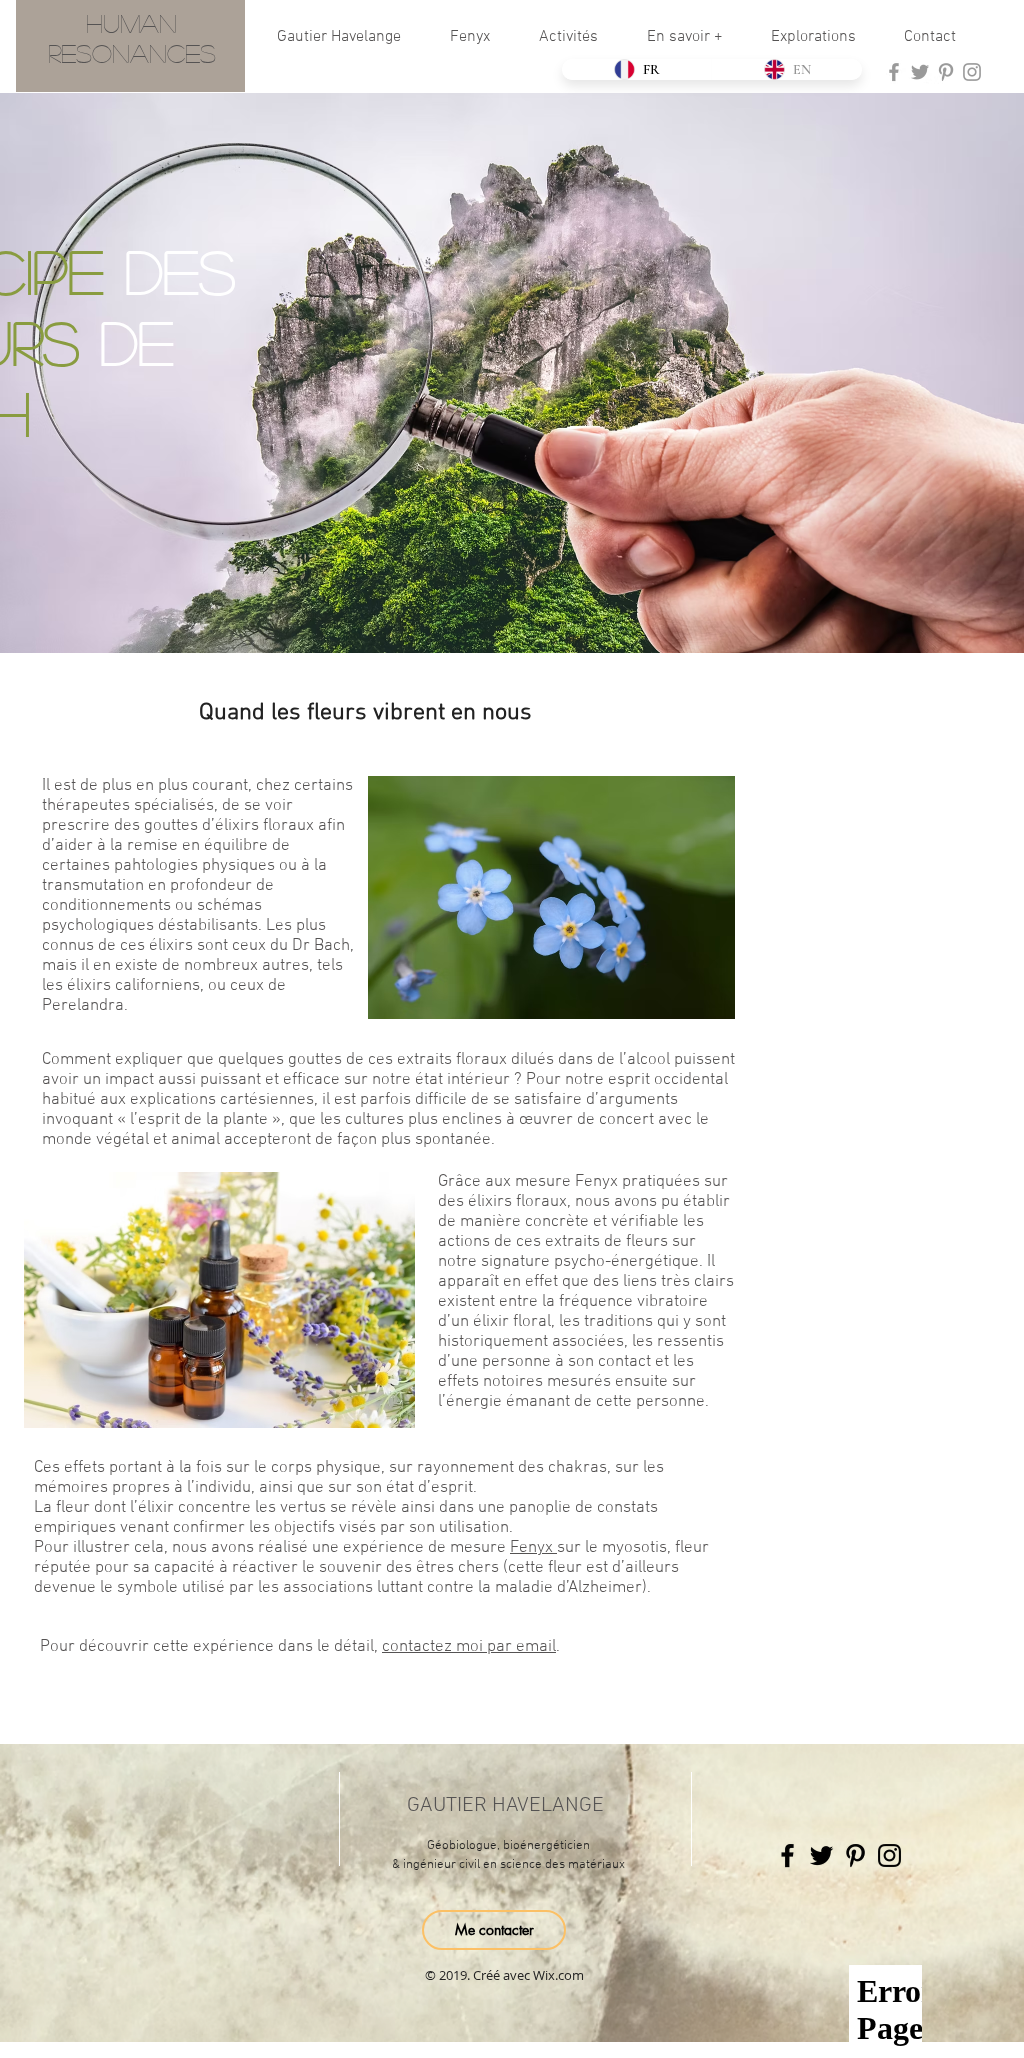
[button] (479, 37)
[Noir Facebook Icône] (787, 1855)
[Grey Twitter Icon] (920, 72)
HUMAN (131, 22)
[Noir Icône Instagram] (889, 1855)
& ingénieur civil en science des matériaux (508, 1865)
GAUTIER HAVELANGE (505, 1805)
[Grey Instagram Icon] (972, 72)
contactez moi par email (469, 1647)
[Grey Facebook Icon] (894, 72)
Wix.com (558, 1975)
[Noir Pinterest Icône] (855, 1855)
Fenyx (533, 1548)
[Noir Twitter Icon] (821, 1855)
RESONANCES (132, 52)
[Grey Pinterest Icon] (946, 72)
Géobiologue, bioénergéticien (508, 1846)
